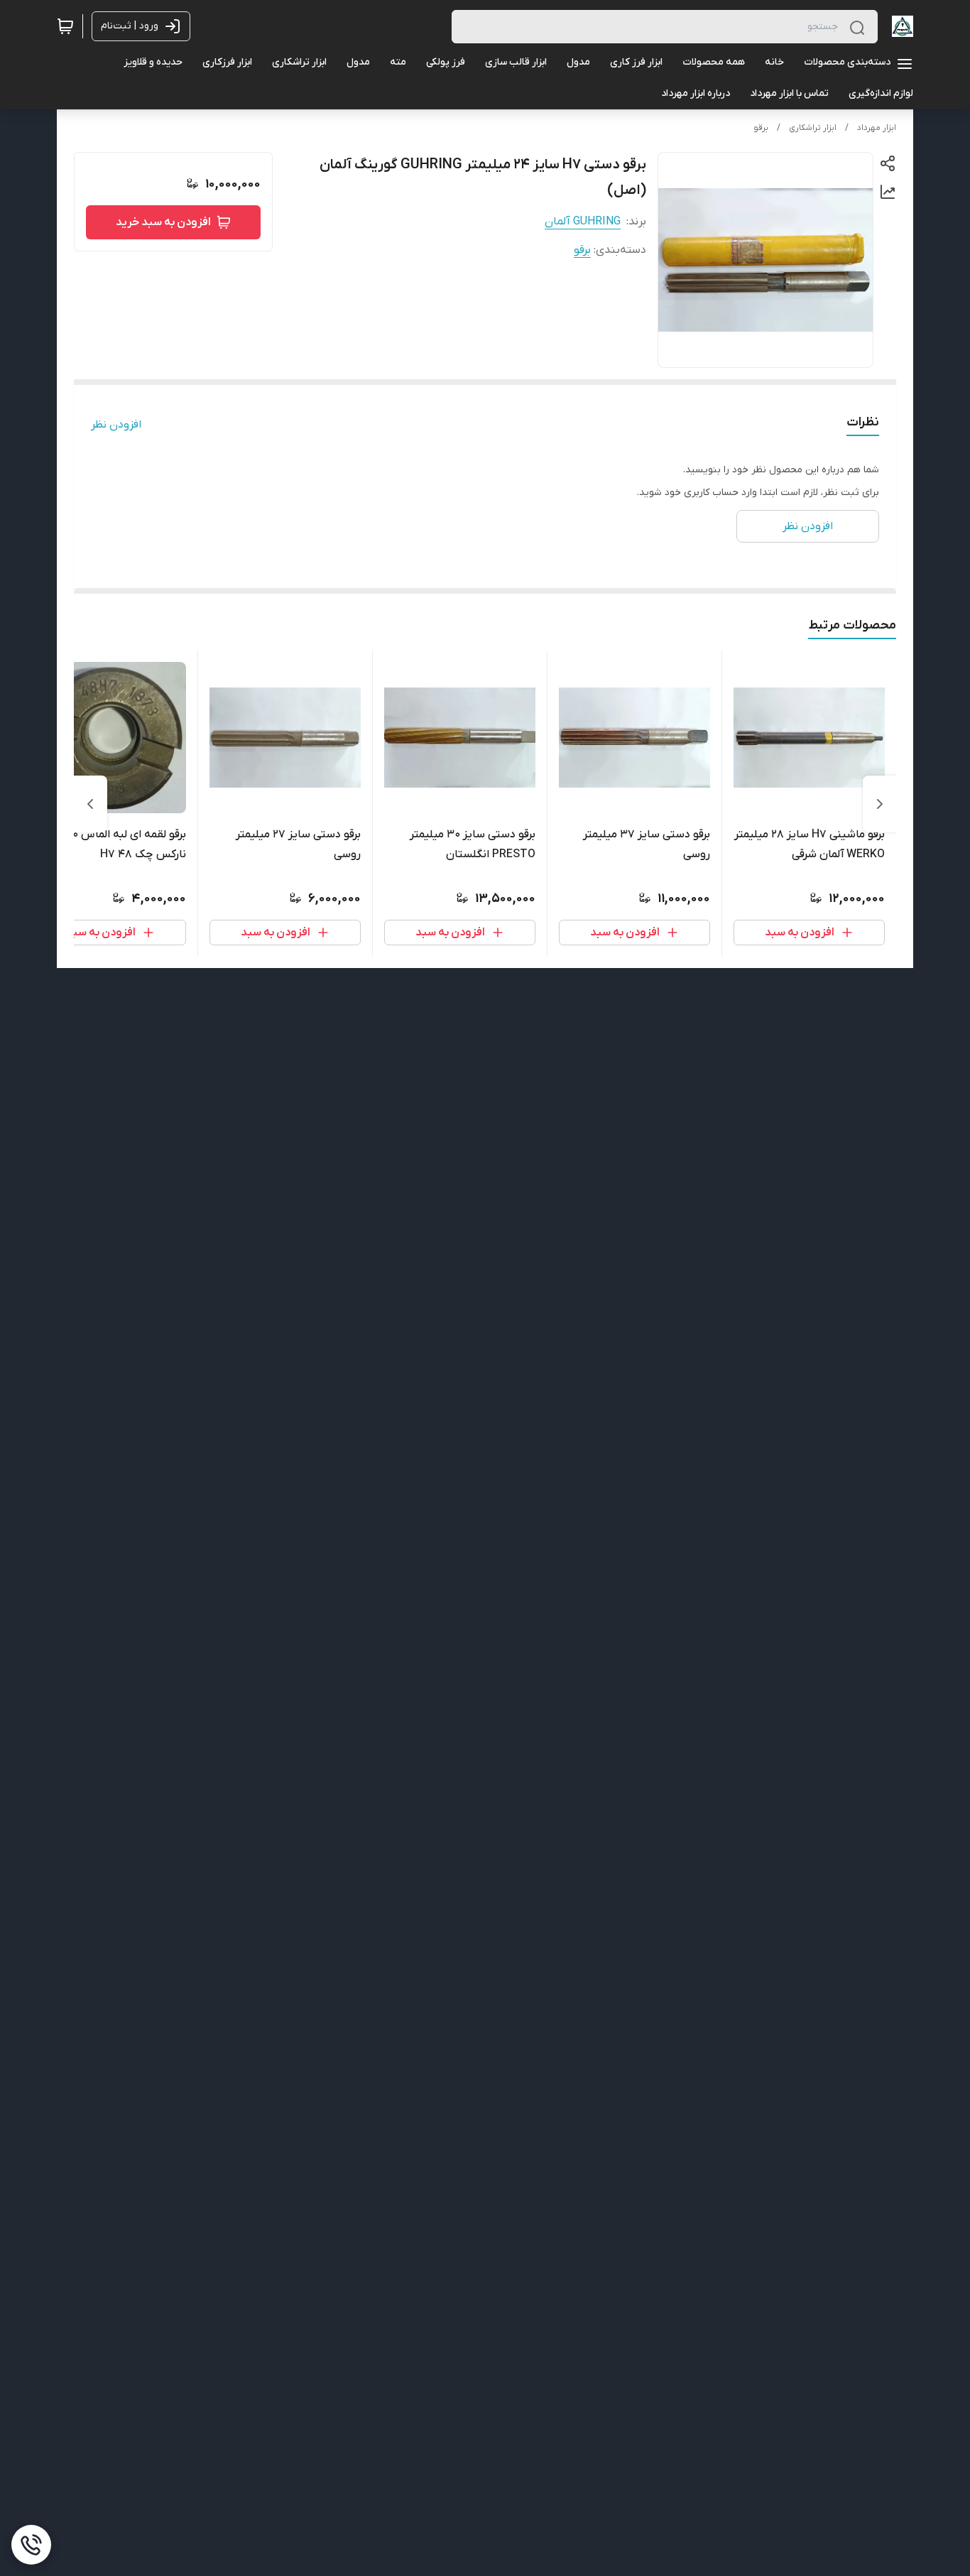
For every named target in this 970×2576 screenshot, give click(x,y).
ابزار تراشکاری (813, 128)
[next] (90, 804)
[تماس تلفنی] (31, 2545)
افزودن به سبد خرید (163, 222)
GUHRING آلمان (583, 222)
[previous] (880, 804)
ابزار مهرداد (877, 128)
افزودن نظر (116, 425)
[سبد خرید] (65, 26)
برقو (761, 128)
